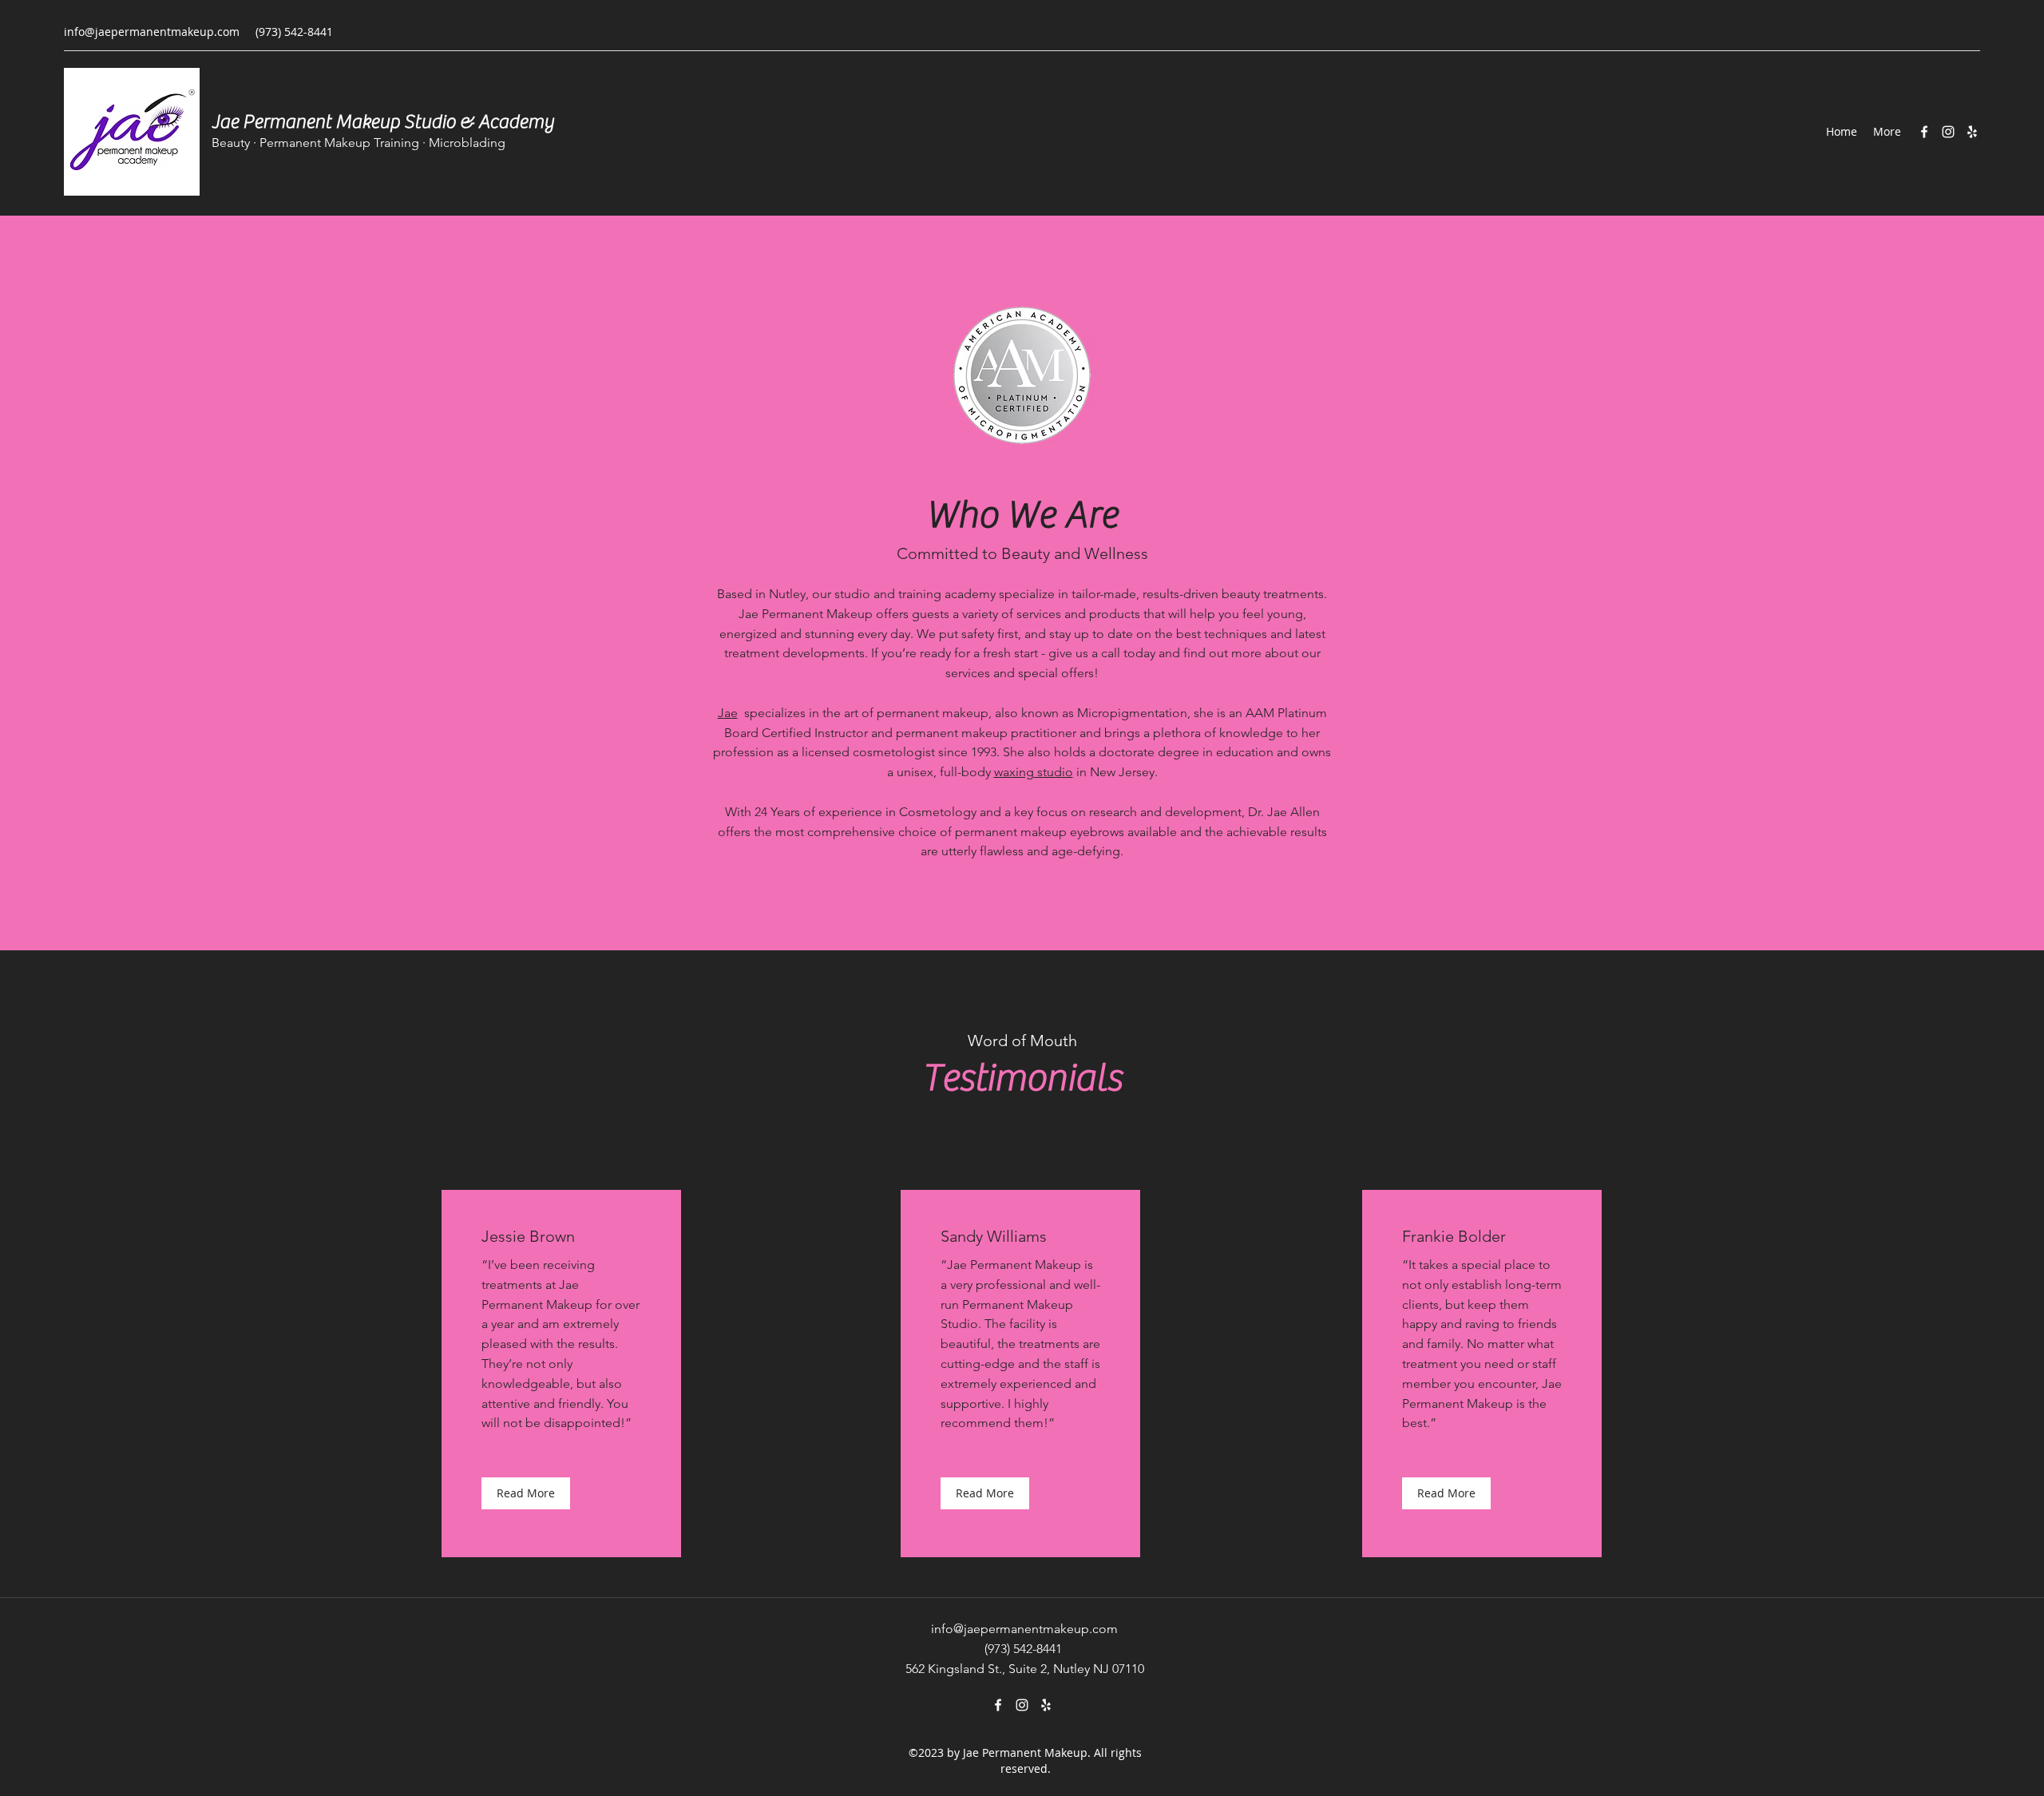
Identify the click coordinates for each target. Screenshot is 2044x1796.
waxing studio (1034, 772)
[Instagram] (1948, 132)
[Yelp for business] (1972, 132)
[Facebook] (1924, 132)
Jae (728, 713)
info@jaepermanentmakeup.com (152, 32)
